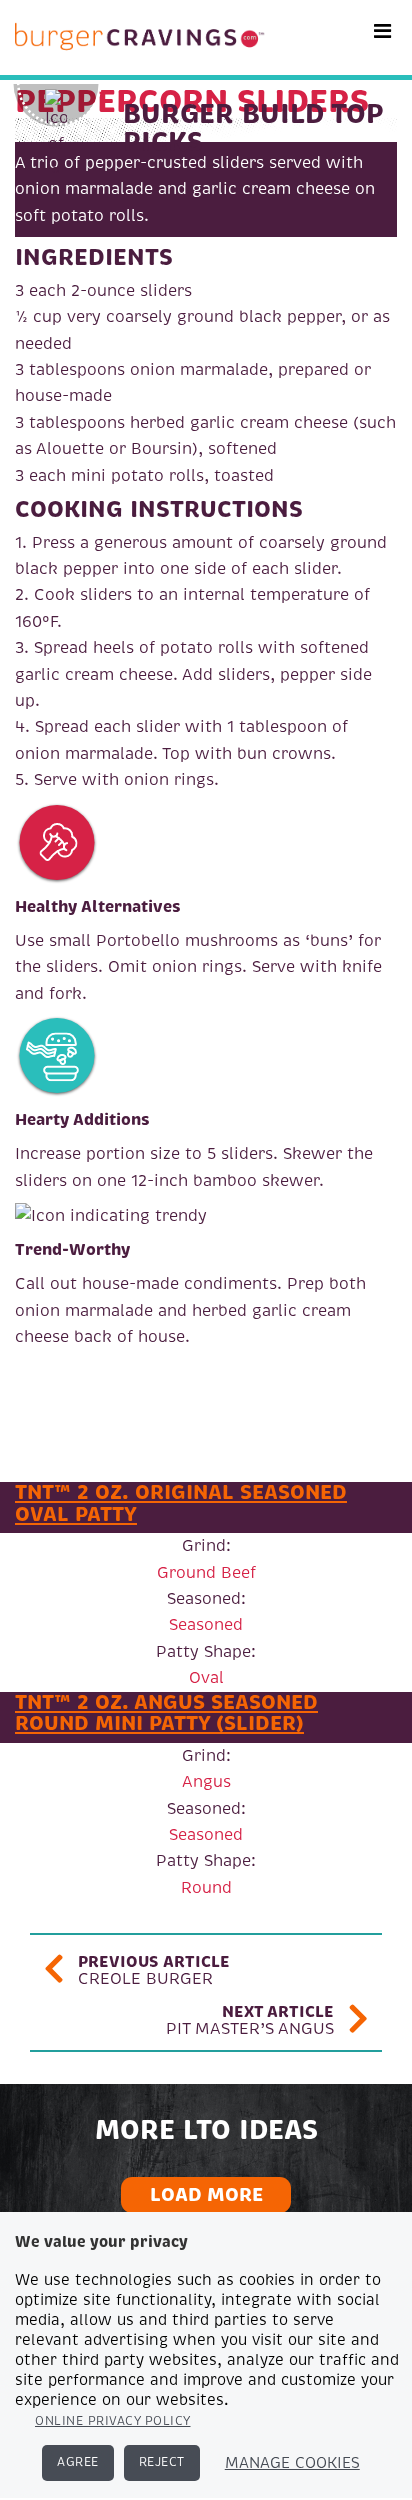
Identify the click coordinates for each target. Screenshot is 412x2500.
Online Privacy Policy (113, 2421)
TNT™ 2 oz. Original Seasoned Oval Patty (181, 1503)
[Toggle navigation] (382, 31)
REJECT (162, 2462)
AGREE (78, 2462)
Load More (206, 2194)
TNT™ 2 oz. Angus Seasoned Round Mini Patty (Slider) (166, 1713)
